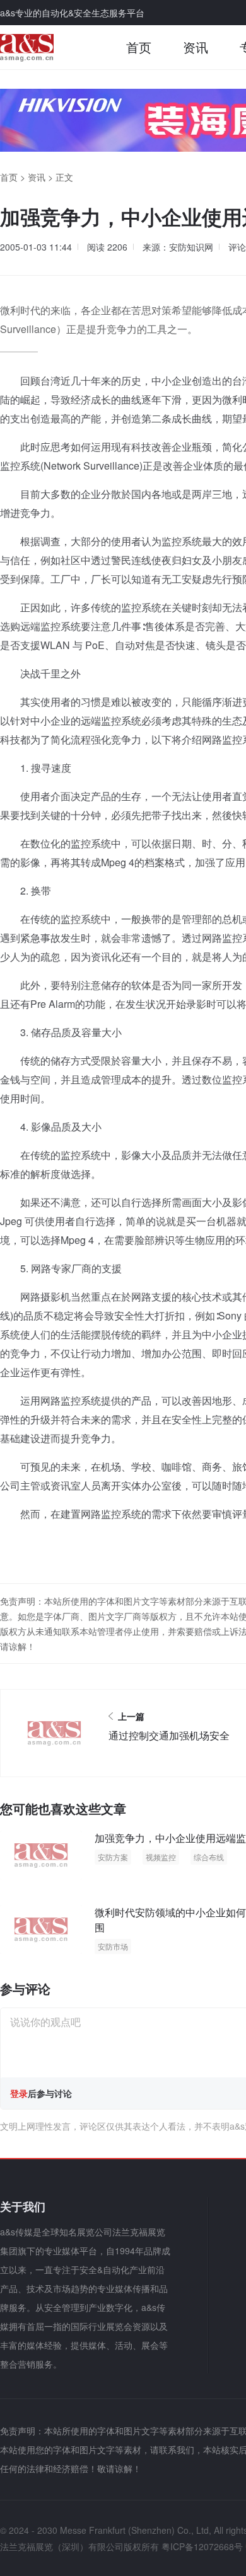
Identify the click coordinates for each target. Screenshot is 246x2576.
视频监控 (161, 1857)
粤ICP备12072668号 (202, 2546)
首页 (139, 47)
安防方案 (113, 1857)
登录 (19, 2093)
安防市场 (113, 1946)
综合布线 (209, 1857)
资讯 (196, 47)
